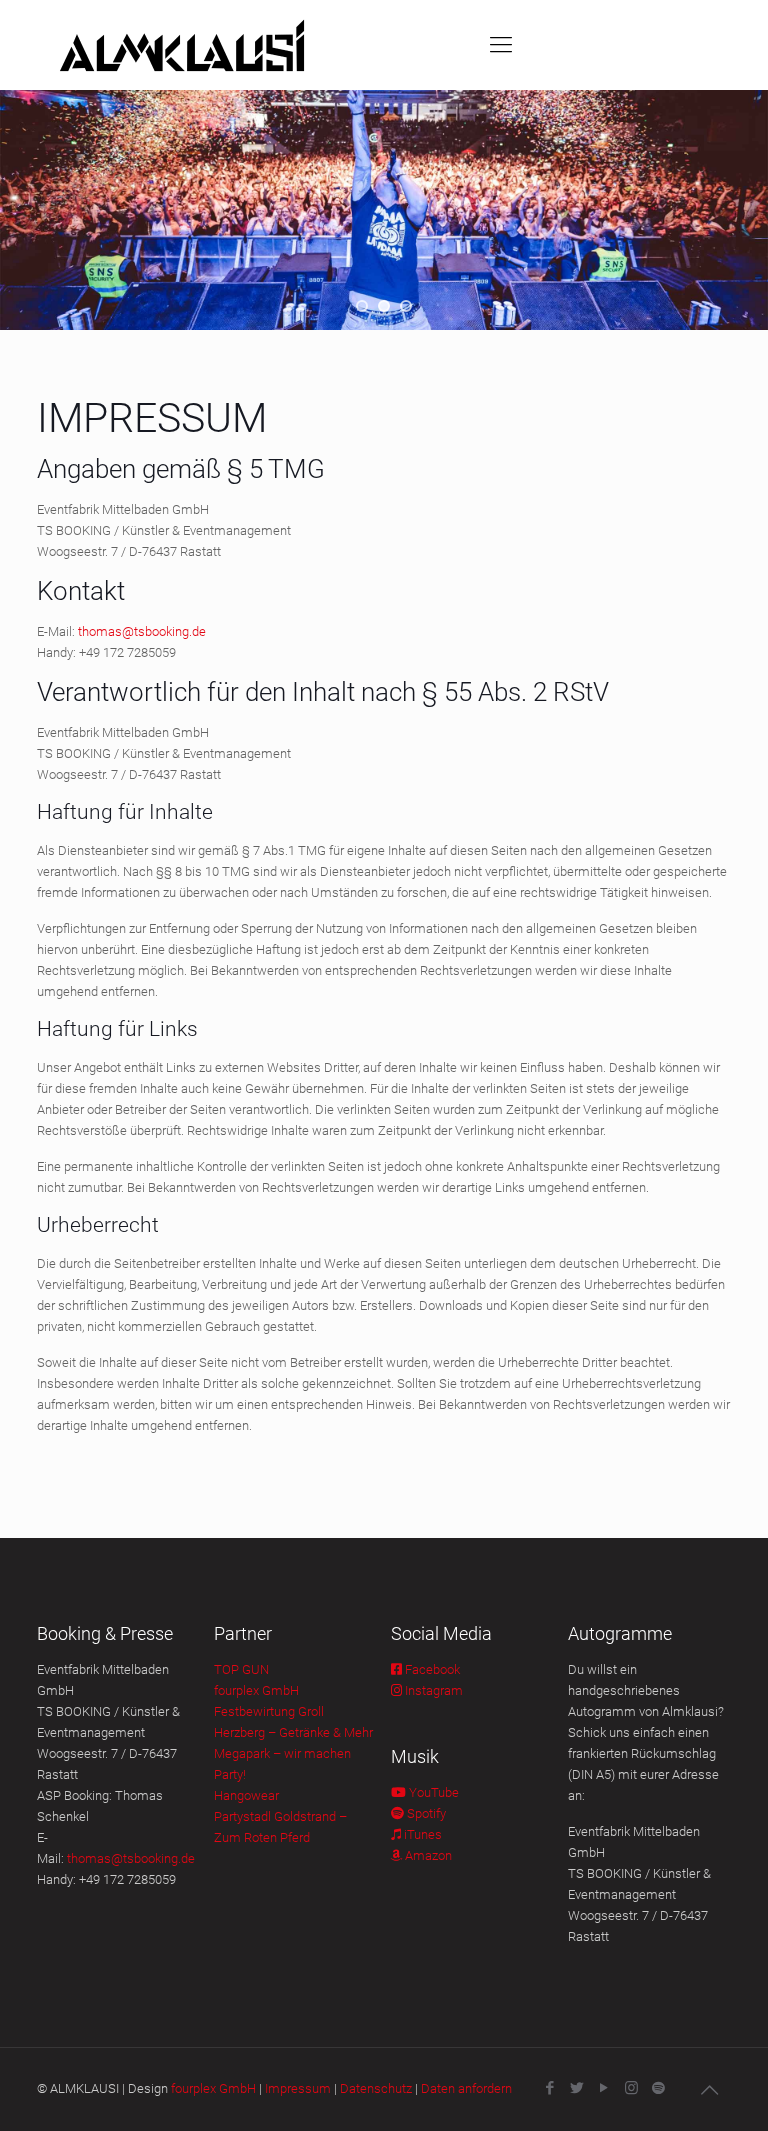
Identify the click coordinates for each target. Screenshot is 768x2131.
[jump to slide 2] (384, 306)
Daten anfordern (466, 2088)
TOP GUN (241, 1669)
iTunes (421, 1834)
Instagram (432, 1690)
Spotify (425, 1813)
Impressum (298, 2088)
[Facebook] (550, 2088)
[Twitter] (577, 2088)
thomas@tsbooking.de (142, 631)
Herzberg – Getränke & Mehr (293, 1732)
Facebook (431, 1669)
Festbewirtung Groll (269, 1711)
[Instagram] (631, 2088)
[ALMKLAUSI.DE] (182, 45)
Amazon (427, 1855)
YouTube (432, 1792)
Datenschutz (376, 2088)
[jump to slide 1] (362, 306)
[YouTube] (604, 2088)
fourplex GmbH (256, 1690)
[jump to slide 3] (406, 306)
